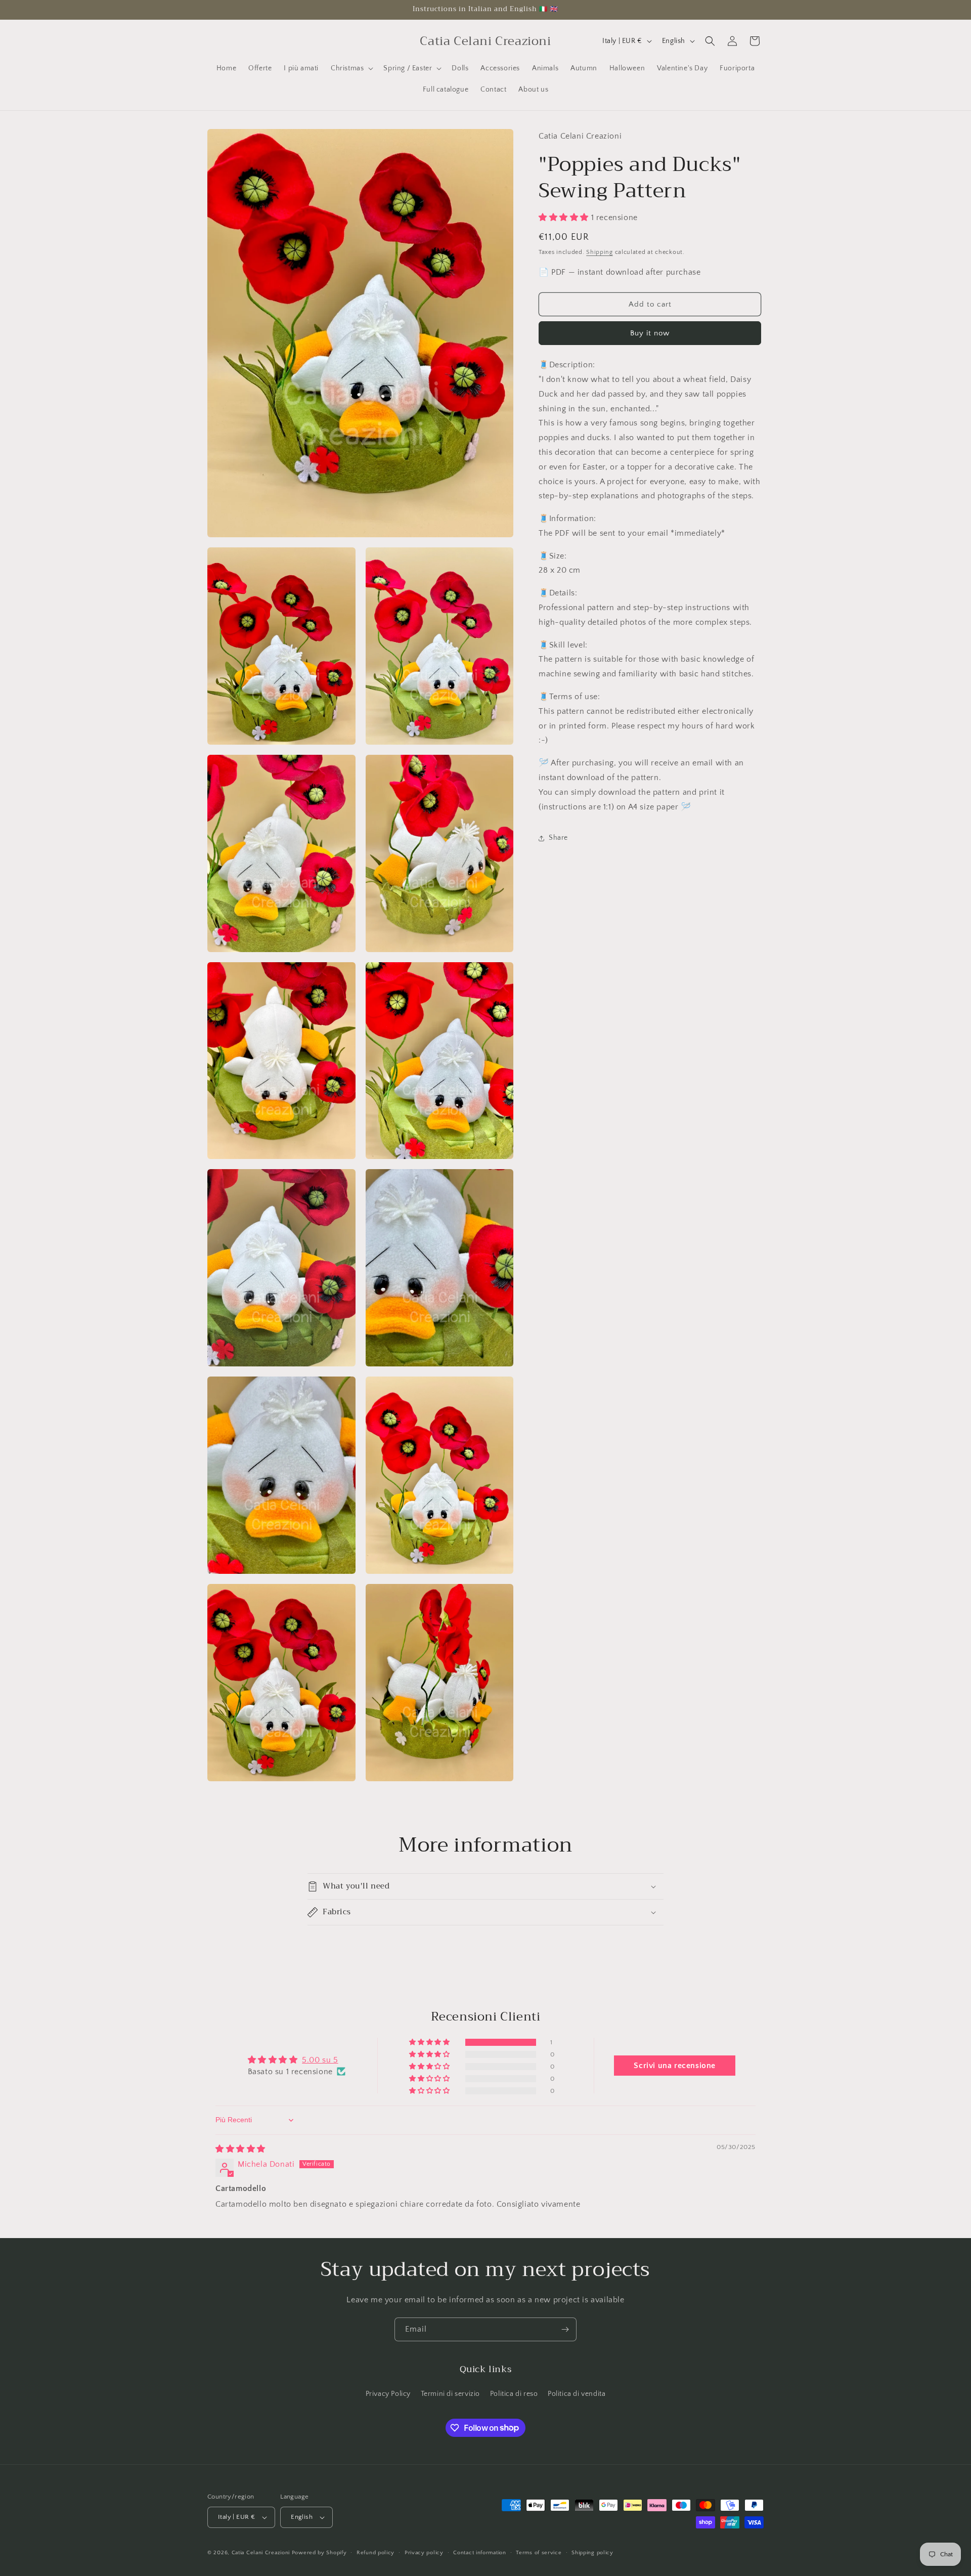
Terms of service (539, 2553)
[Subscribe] (565, 2329)
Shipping (600, 252)
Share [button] (558, 838)
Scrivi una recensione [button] (675, 2066)
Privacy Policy (388, 2394)
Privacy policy (424, 2553)
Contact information (479, 2553)
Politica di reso (514, 2394)
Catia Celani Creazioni (261, 2553)
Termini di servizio (450, 2394)
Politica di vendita (577, 2394)
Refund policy (376, 2553)
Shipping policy (592, 2553)
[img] (240, 2149)
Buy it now (650, 333)
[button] (351, 68)
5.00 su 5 (320, 2060)
